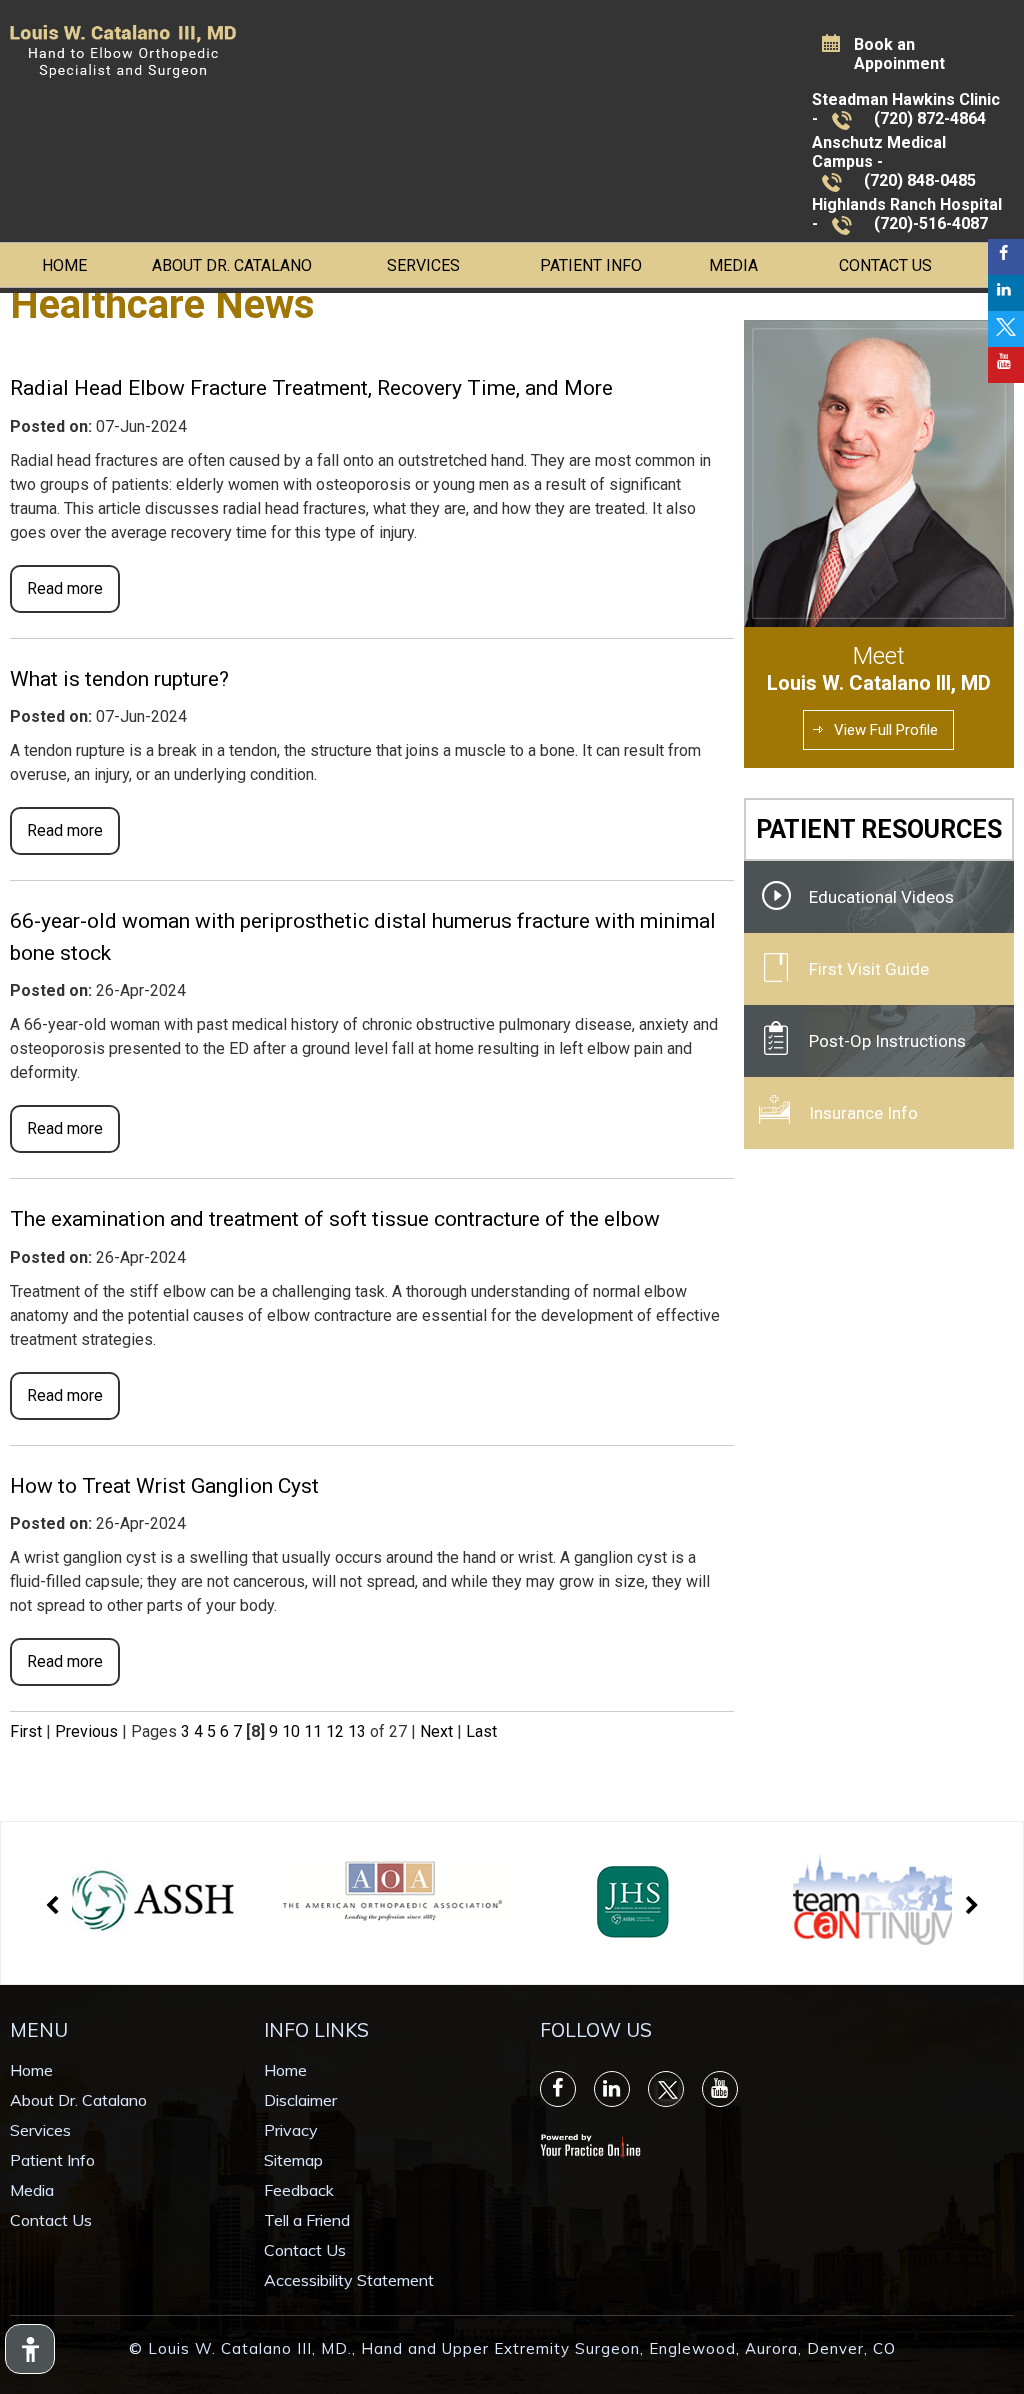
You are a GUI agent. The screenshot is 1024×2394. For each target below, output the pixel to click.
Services (423, 265)
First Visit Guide (869, 969)
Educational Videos (881, 897)
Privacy (291, 2130)
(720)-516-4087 (931, 223)
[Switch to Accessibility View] (30, 2349)
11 (313, 1731)
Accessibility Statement (349, 2280)
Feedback (299, 2190)
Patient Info (591, 265)
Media (733, 265)
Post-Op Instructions (887, 1041)
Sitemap (293, 2160)
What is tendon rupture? (119, 679)
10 (291, 1731)
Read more (65, 588)
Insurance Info (863, 1113)
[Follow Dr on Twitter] (1006, 329)
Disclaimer (300, 2100)
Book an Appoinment (899, 54)
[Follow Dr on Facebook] (1006, 257)
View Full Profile (886, 730)
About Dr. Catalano (232, 265)
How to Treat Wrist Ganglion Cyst (164, 1486)
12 (335, 1731)
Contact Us (885, 265)
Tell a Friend (307, 2220)
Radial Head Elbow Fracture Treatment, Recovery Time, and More (311, 388)
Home (64, 265)
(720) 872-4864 (930, 118)
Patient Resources (879, 829)
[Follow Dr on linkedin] (1006, 293)
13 (357, 1731)
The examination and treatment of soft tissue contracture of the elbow (335, 1219)
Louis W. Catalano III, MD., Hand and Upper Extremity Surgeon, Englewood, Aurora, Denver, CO (522, 2348)
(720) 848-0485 (920, 180)
